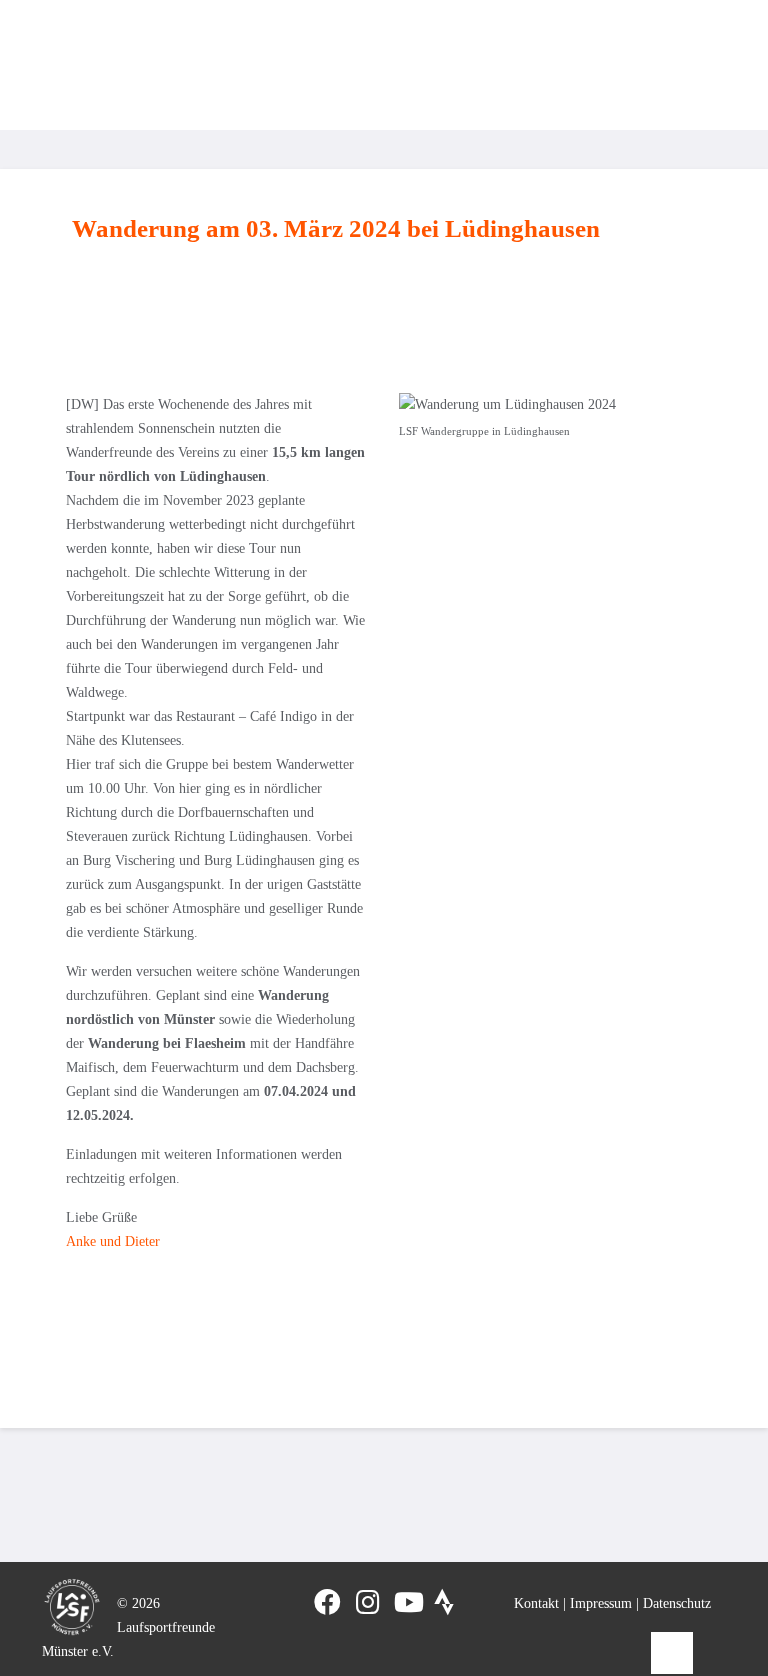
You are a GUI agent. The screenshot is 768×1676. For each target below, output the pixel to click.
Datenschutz (677, 1603)
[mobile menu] (705, 65)
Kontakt (536, 1603)
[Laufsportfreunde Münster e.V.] (81, 65)
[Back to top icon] (672, 1653)
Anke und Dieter (113, 1241)
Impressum (601, 1603)
